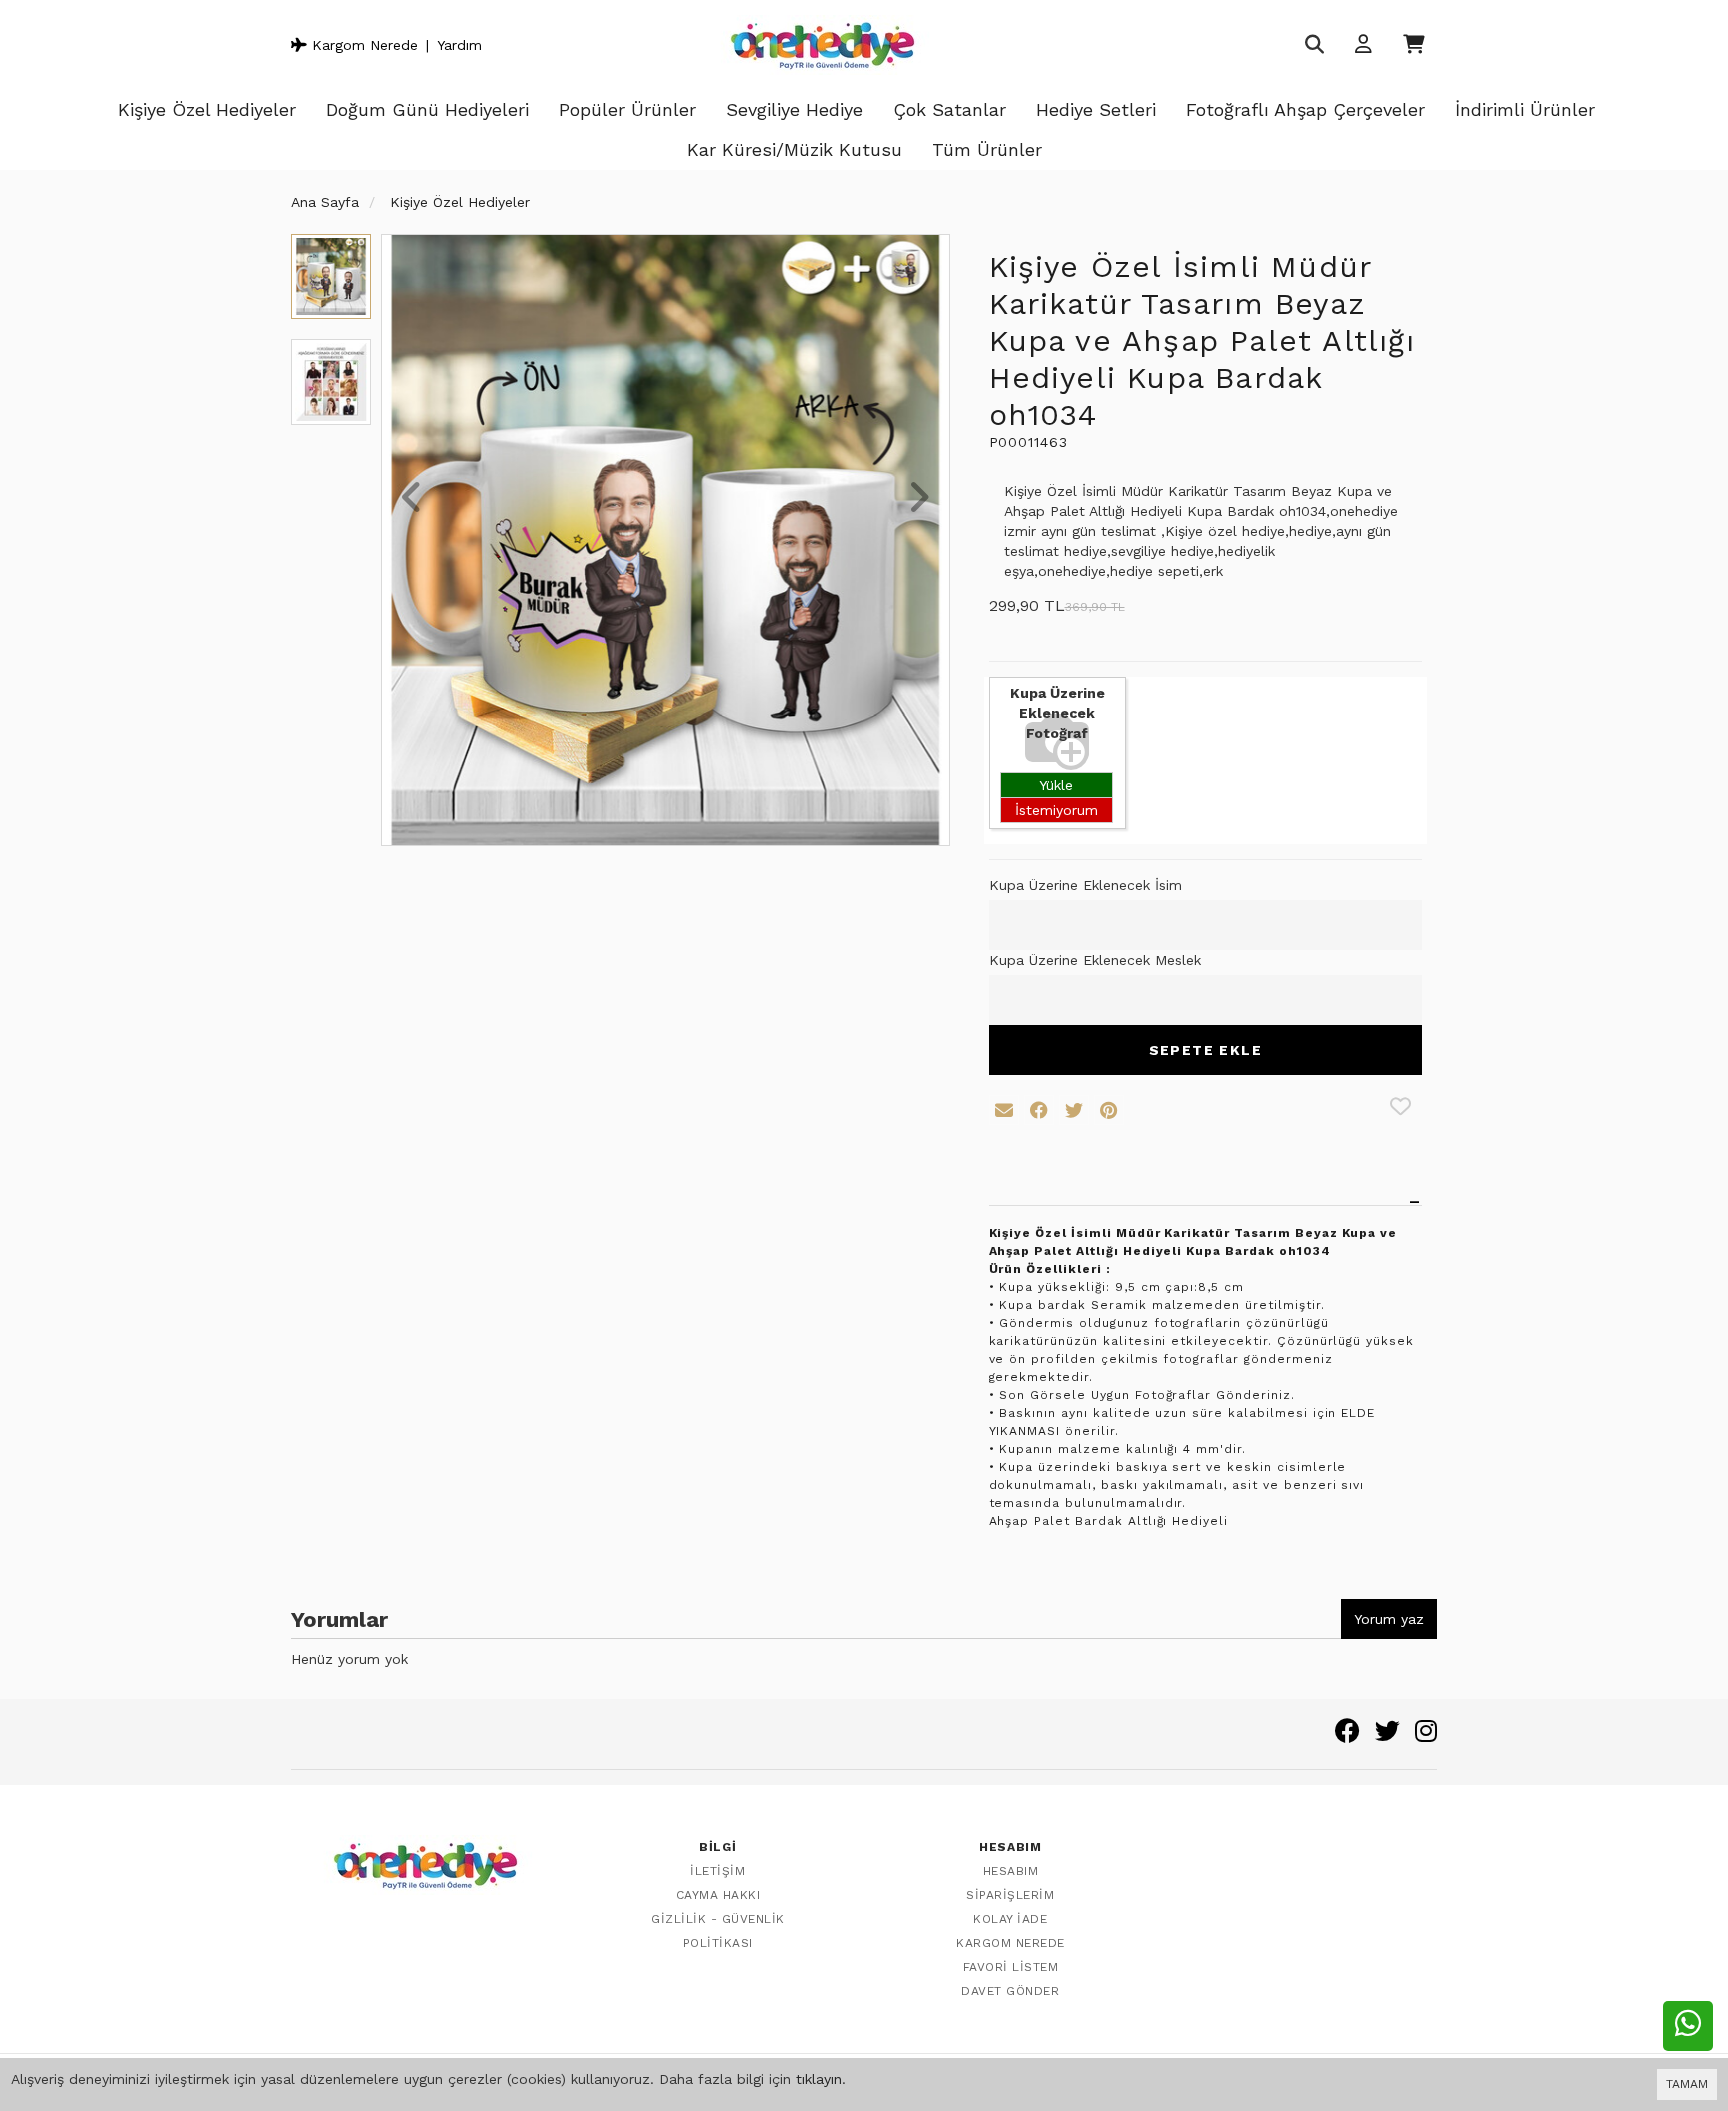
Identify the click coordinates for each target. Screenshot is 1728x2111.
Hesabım (1011, 1871)
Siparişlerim (1010, 1895)
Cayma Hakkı (718, 1895)
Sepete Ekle (1205, 1050)
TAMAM (1687, 2084)
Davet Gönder (1010, 1991)
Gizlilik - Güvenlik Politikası (718, 1931)
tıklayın (819, 2079)
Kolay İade (1010, 1919)
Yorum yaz (1389, 1619)
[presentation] (412, 499)
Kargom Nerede (362, 45)
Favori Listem (1011, 1967)
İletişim (717, 1871)
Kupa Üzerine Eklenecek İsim (1085, 885)
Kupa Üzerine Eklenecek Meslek (1095, 960)
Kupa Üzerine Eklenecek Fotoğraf (1057, 713)
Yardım (459, 45)
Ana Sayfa (325, 202)
